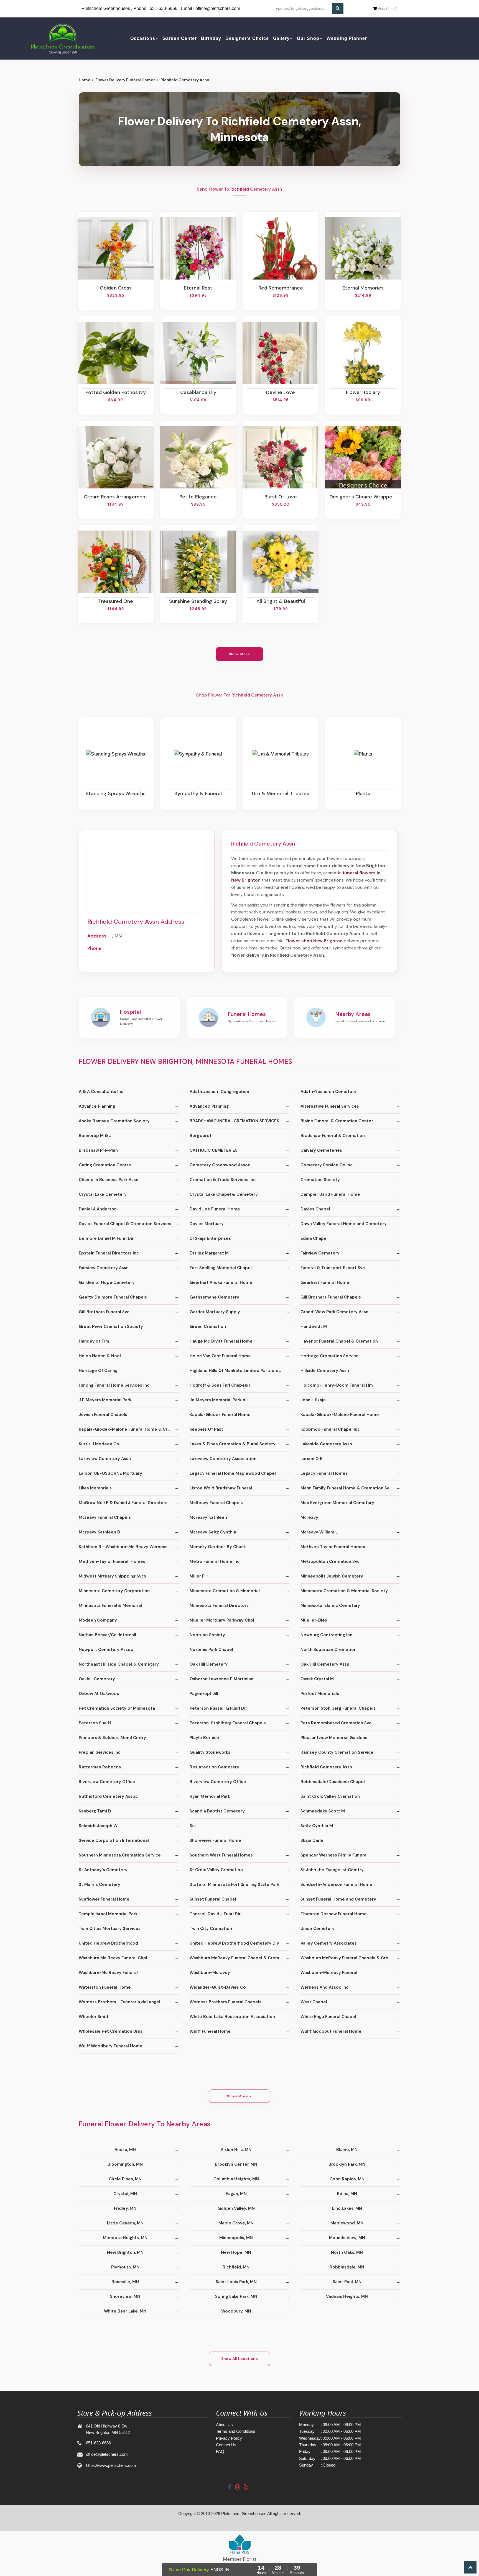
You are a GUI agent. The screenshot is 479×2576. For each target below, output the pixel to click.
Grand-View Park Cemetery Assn (334, 1312)
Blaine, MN (347, 2150)
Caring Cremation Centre (105, 1165)
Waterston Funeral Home (105, 1987)
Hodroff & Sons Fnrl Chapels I (220, 1385)
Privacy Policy (229, 2438)
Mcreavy (309, 1517)
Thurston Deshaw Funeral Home (334, 1914)
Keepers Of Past (206, 1429)
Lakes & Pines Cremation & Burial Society (233, 1444)
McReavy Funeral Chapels (216, 1503)
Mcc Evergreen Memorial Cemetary (337, 1503)
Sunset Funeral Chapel (213, 1899)
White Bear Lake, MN (125, 2311)
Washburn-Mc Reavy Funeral (108, 1973)
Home (85, 80)
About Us (224, 2425)
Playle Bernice (204, 1738)
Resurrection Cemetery (214, 1767)
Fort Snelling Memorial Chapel (221, 1268)
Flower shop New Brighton (314, 941)
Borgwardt (201, 1136)
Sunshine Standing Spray (198, 601)
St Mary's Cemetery (100, 1884)
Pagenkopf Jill (204, 1694)
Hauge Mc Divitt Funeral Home (221, 1341)
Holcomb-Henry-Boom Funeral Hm (337, 1385)
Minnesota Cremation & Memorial (225, 1591)
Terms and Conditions (236, 2431)
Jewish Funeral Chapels (103, 1415)
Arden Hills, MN (236, 2150)
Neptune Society (207, 1635)
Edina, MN (347, 2194)
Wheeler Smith (94, 2017)
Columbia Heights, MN (236, 2179)
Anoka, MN (125, 2150)
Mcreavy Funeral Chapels (105, 1517)
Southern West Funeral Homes (221, 1855)
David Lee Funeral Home (215, 1209)
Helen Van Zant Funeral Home (220, 1356)
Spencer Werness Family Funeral (334, 1855)
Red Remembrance (281, 288)
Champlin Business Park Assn (109, 1180)
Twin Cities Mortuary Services (110, 1929)
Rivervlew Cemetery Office (218, 1782)
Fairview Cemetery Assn (104, 1268)
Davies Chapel (315, 1209)
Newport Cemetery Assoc (106, 1650)
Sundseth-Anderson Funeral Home (336, 1884)
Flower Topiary (363, 392)
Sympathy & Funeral (198, 793)
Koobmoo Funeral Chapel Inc (330, 1429)
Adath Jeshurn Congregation (219, 1092)
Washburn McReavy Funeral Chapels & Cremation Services (350, 1958)
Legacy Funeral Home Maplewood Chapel (233, 1473)
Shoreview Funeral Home (215, 1840)
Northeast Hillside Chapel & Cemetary (119, 1664)
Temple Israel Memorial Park (108, 1914)
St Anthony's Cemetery (103, 1870)
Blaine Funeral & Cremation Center (337, 1121)
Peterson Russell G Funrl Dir (218, 1708)
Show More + (239, 2096)
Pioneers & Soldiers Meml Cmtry (112, 1738)
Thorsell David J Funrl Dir (215, 1914)
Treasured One (116, 601)
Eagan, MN (236, 2194)
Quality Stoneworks (210, 1752)
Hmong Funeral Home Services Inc (114, 1385)
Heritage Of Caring (98, 1371)
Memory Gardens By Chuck (218, 1547)
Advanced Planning (209, 1106)
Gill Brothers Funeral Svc (104, 1312)
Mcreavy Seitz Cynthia (213, 1532)
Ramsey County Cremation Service (337, 1752)
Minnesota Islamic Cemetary (330, 1605)
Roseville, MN (125, 2282)
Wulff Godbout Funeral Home (331, 2031)
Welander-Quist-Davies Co (218, 1987)
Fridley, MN (125, 2208)
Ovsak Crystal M (317, 1679)
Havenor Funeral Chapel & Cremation (339, 1341)
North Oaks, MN (347, 2252)
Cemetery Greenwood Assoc (220, 1165)
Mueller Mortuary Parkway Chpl (222, 1620)
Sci (193, 1826)
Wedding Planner (347, 38)
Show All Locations (239, 2359)
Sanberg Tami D (95, 1811)
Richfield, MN (236, 2267)
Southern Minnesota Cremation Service (120, 1855)
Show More (240, 654)
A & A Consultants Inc (101, 1092)
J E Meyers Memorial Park (105, 1400)
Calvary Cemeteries (321, 1150)
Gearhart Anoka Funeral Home (221, 1282)
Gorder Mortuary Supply (215, 1312)
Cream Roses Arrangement (116, 497)
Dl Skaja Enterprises (210, 1238)
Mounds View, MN (347, 2238)
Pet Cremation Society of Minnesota (117, 1708)
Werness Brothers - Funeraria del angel (119, 2002)
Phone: (95, 948)
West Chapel (314, 2002)
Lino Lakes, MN (347, 2208)
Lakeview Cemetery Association (223, 1459)
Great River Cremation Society (111, 1327)
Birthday (211, 38)
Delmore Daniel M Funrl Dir (106, 1238)
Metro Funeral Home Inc (215, 1561)
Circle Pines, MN (125, 2179)
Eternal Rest (198, 288)
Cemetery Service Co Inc (327, 1165)
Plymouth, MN (125, 2267)
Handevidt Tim (94, 1341)
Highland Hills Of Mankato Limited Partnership (237, 1371)
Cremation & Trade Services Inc (223, 1180)
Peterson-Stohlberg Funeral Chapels (228, 1723)
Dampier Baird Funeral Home (330, 1194)
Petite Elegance (198, 497)
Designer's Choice (247, 38)
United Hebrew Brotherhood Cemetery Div (234, 1943)
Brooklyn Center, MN (236, 2164)
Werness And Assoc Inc (324, 1987)
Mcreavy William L (319, 1532)
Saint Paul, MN (347, 2282)
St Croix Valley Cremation (216, 1870)
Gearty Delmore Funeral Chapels (113, 1297)
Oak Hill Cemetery (209, 1664)
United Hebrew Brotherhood (108, 1943)
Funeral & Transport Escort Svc (333, 1268)
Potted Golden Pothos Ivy (116, 392)
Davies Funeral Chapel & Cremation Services (125, 1224)
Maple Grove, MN (236, 2223)
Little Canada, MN (125, 2223)
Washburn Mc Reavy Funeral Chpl (113, 1958)
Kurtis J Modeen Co (99, 1444)
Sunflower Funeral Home (104, 1899)
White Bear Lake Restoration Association (232, 2017)
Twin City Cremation (211, 1929)
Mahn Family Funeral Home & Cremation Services (350, 1488)
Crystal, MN (125, 2194)
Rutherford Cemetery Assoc (108, 1796)
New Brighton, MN (125, 2252)
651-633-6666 (164, 8)
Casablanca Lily (198, 392)
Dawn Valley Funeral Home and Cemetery (344, 1224)
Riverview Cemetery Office (107, 1782)
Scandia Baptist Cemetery (217, 1811)
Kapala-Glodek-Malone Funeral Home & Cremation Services (129, 1429)
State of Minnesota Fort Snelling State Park (235, 1884)
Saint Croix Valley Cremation (330, 1796)
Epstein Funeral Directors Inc (109, 1253)
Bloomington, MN (125, 2164)
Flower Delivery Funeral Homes (125, 80)
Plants (363, 793)
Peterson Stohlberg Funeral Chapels (338, 1708)
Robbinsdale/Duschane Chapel (333, 1782)
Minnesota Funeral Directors (219, 1605)
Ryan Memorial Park (210, 1796)
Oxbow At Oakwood (99, 1694)
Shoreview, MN (125, 2296)
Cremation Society (320, 1180)
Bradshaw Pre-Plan (98, 1150)
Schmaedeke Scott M (323, 1811)
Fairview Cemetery (320, 1253)
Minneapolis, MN (236, 2238)
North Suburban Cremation (328, 1650)
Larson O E (311, 1459)
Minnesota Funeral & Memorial (110, 1605)
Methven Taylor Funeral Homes (333, 1547)
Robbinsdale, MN (347, 2267)
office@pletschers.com (218, 8)
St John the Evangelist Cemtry (332, 1870)
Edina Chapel (314, 1238)
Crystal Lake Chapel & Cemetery (224, 1194)
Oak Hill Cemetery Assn (325, 1664)
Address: (97, 936)
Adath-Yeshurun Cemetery (328, 1092)
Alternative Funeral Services (330, 1106)
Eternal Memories (363, 288)
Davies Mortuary (207, 1224)
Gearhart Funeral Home (325, 1282)
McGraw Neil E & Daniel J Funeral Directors (123, 1503)
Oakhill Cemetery (97, 1679)
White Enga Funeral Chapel (328, 2017)
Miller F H (199, 1576)
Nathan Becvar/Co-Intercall (107, 1635)
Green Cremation (208, 1327)
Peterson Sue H (95, 1723)
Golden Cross (116, 288)
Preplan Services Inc (100, 1752)
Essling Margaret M (209, 1253)
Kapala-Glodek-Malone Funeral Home (340, 1415)
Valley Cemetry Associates (329, 1943)
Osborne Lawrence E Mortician (221, 1679)
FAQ (220, 2451)
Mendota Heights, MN (125, 2238)
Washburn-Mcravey (210, 1973)
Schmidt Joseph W (98, 1826)
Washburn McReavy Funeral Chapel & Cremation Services (239, 1958)
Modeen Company (98, 1620)
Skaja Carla (312, 1840)
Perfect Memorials (320, 1694)
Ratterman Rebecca (100, 1767)
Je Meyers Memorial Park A (217, 1400)
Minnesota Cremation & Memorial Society (344, 1591)
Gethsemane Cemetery (214, 1297)
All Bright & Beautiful (281, 601)
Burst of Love (281, 497)
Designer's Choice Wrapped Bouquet (363, 497)
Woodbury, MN (236, 2311)
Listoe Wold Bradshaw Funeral (221, 1488)
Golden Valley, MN (236, 2208)
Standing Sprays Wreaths (116, 793)
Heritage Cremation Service (330, 1356)
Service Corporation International (114, 1840)
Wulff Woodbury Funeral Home (111, 2046)
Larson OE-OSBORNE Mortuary (110, 1473)
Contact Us (226, 2445)
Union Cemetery (318, 1929)
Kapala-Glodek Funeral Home (220, 1415)
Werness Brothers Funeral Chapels (226, 2002)
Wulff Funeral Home (210, 2031)
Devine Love (281, 392)
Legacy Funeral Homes (324, 1473)
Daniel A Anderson (98, 1209)
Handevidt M (314, 1327)
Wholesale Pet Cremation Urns (111, 2031)
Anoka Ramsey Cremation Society (114, 1121)
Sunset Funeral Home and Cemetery (338, 1899)
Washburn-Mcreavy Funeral (329, 1973)
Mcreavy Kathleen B (99, 1532)
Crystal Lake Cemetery (103, 1194)
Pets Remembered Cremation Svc (336, 1723)
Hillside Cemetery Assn (325, 1371)
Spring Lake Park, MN (236, 2296)
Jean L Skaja (313, 1400)
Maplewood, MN (347, 2223)
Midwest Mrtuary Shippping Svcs (112, 1576)
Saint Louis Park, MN (236, 2282)
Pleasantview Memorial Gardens (334, 1738)
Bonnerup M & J (95, 1136)
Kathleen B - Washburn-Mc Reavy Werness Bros (128, 1547)
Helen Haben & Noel (100, 1356)
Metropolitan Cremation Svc (330, 1561)
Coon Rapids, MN (347, 2179)
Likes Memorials (95, 1488)
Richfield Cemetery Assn (326, 1767)
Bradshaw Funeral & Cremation (333, 1136)
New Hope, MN (236, 2252)
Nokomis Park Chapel (211, 1650)
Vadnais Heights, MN (347, 2296)
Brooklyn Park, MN (347, 2164)
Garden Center (180, 38)
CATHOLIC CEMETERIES (214, 1150)
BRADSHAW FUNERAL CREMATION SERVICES (234, 1121)
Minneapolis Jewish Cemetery (332, 1576)
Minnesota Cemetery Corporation (114, 1591)
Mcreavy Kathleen (208, 1517)
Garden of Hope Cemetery (107, 1282)
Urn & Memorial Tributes (281, 793)
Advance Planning (97, 1106)
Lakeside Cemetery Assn (326, 1444)
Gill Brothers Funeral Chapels (331, 1297)
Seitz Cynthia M (317, 1826)
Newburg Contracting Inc (326, 1635)
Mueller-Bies (314, 1620)
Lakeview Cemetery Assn (105, 1459)
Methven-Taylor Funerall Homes (112, 1561)
